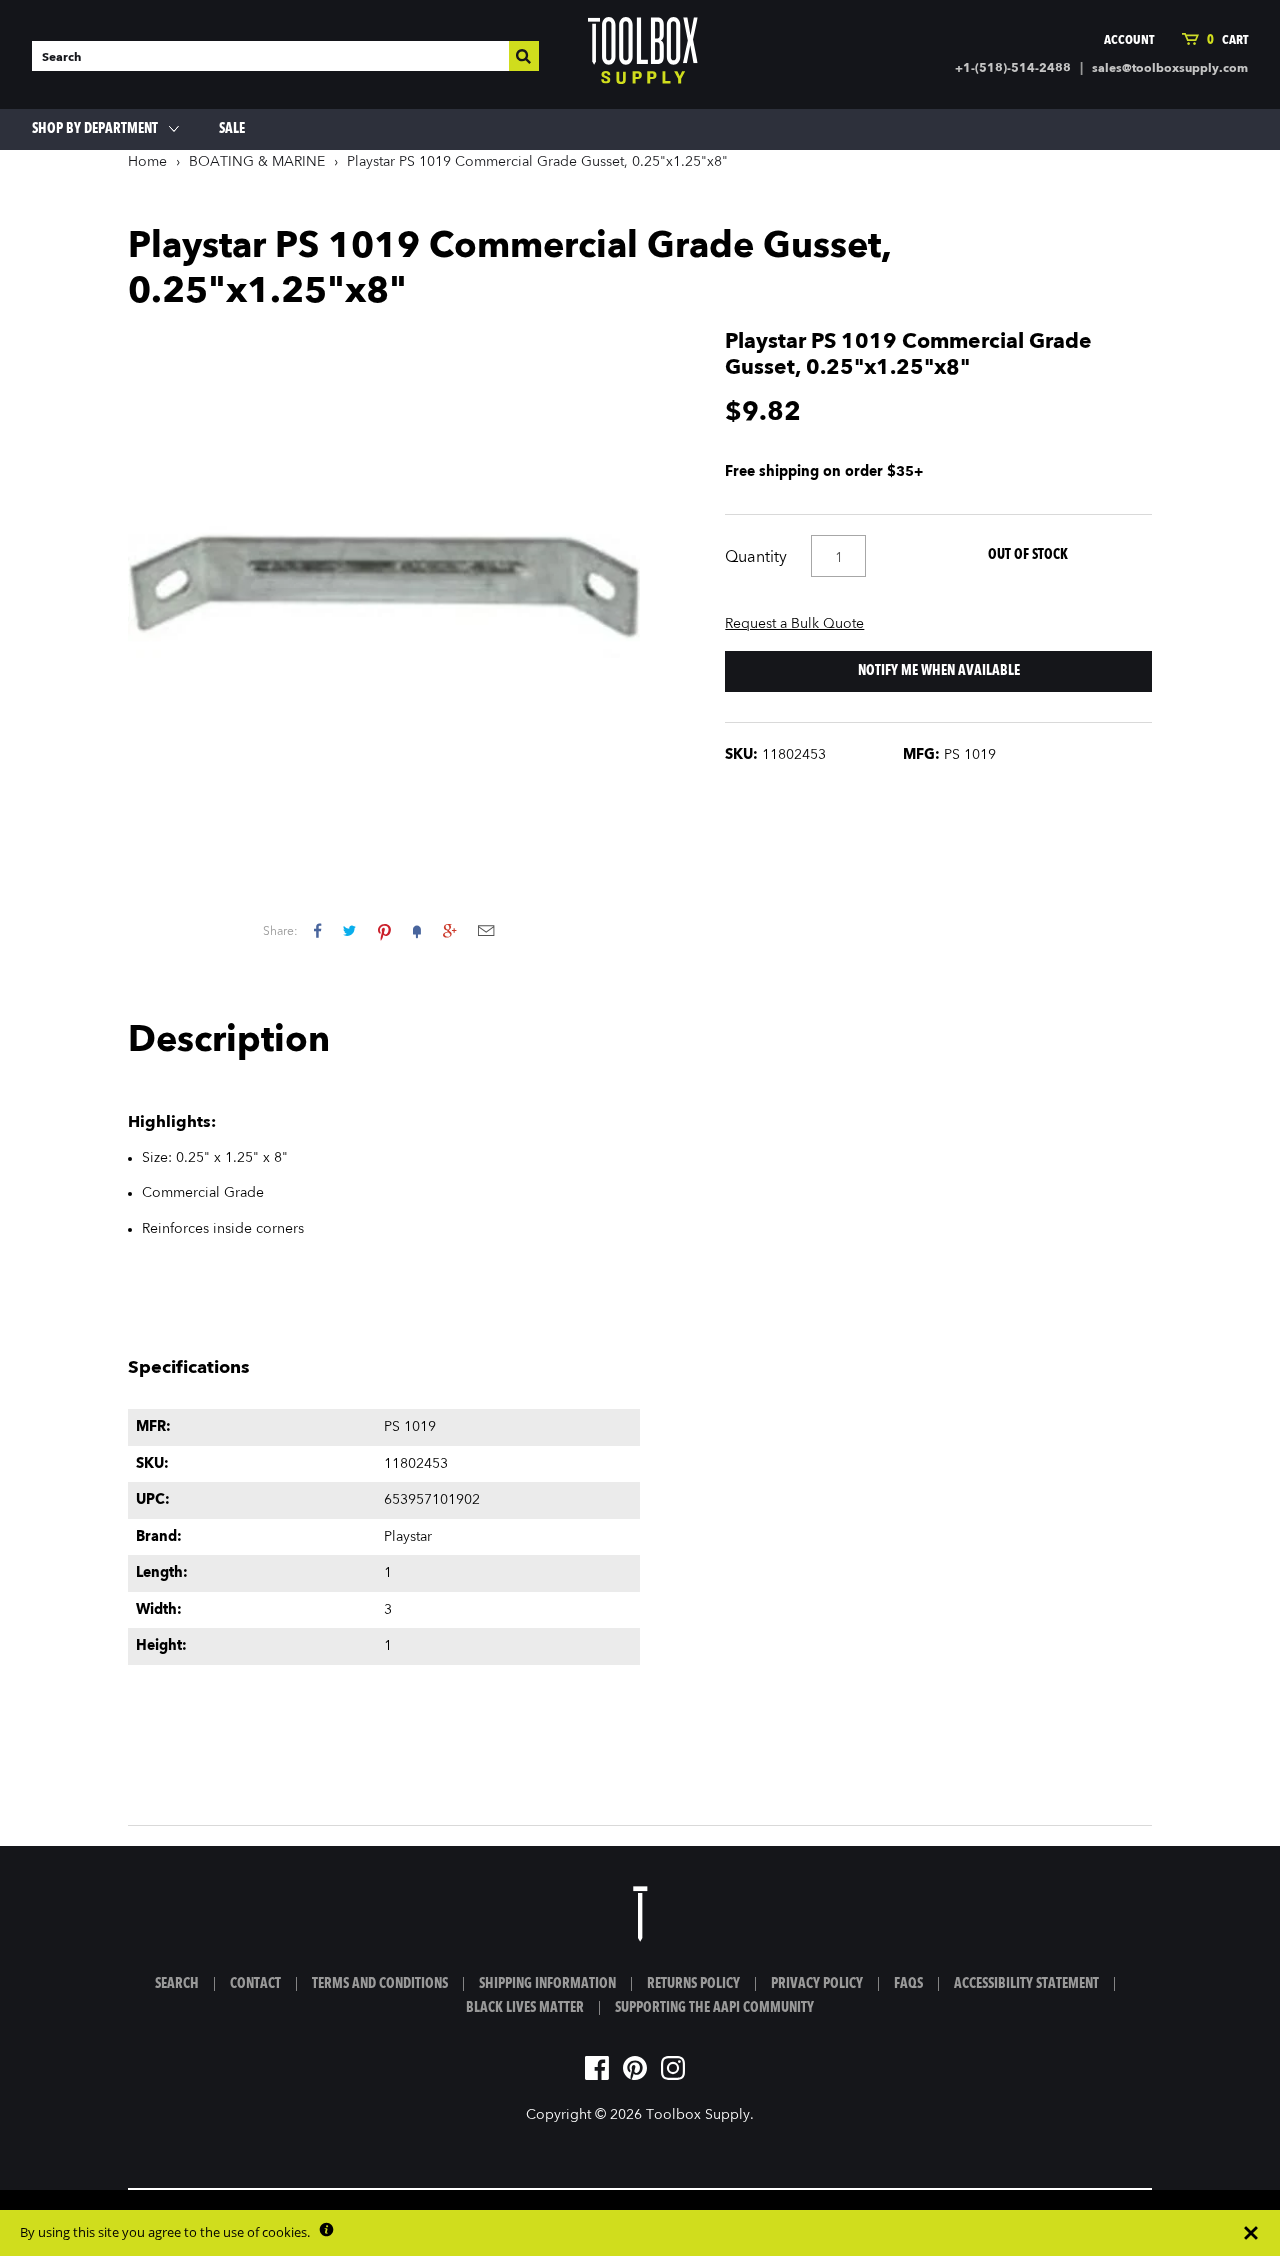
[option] (384, 586)
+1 (449, 930)
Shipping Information (547, 1984)
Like (317, 930)
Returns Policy (693, 1984)
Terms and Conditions (380, 1984)
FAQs (908, 1984)
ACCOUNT (1129, 40)
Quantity (756, 558)
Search (177, 1984)
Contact (255, 1984)
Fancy (417, 930)
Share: (280, 932)
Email (486, 930)
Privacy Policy (817, 1984)
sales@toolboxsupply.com (1170, 69)
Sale (232, 129)
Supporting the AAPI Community (714, 2008)
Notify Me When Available (939, 671)
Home (147, 162)
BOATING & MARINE (257, 162)
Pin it (384, 930)
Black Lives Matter (525, 2008)
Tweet (349, 930)
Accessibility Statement (1026, 1984)
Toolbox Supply (698, 2115)
